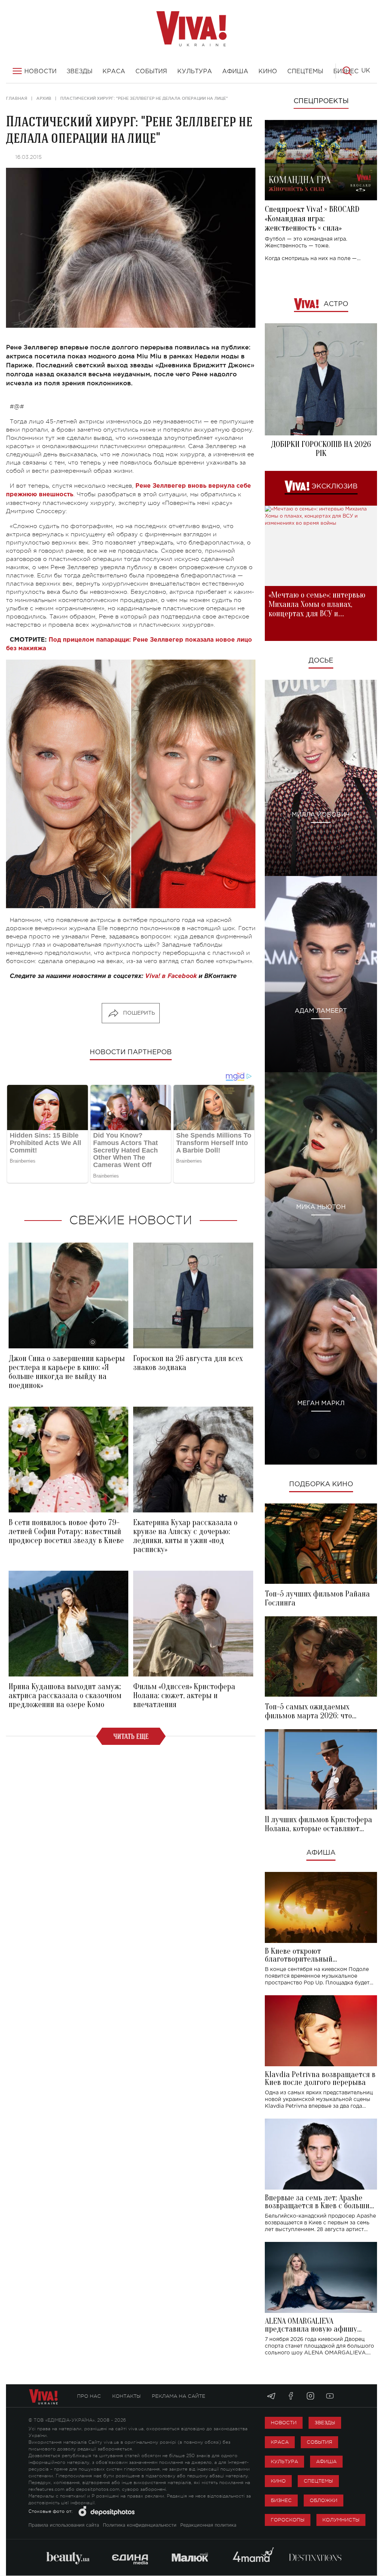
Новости (284, 2423)
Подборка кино (321, 1484)
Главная (17, 98)
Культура (284, 2461)
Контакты (126, 2396)
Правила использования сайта (64, 2525)
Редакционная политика (208, 2525)
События (319, 2442)
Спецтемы (318, 2481)
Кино (278, 2481)
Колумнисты (341, 2520)
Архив (44, 98)
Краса (280, 2442)
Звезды (325, 2423)
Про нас (89, 2396)
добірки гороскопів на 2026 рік (321, 449)
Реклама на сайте (179, 2396)
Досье (321, 661)
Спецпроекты (321, 101)
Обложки (324, 2500)
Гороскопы (288, 2520)
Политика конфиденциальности (140, 2525)
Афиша (321, 1853)
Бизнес (281, 2500)
